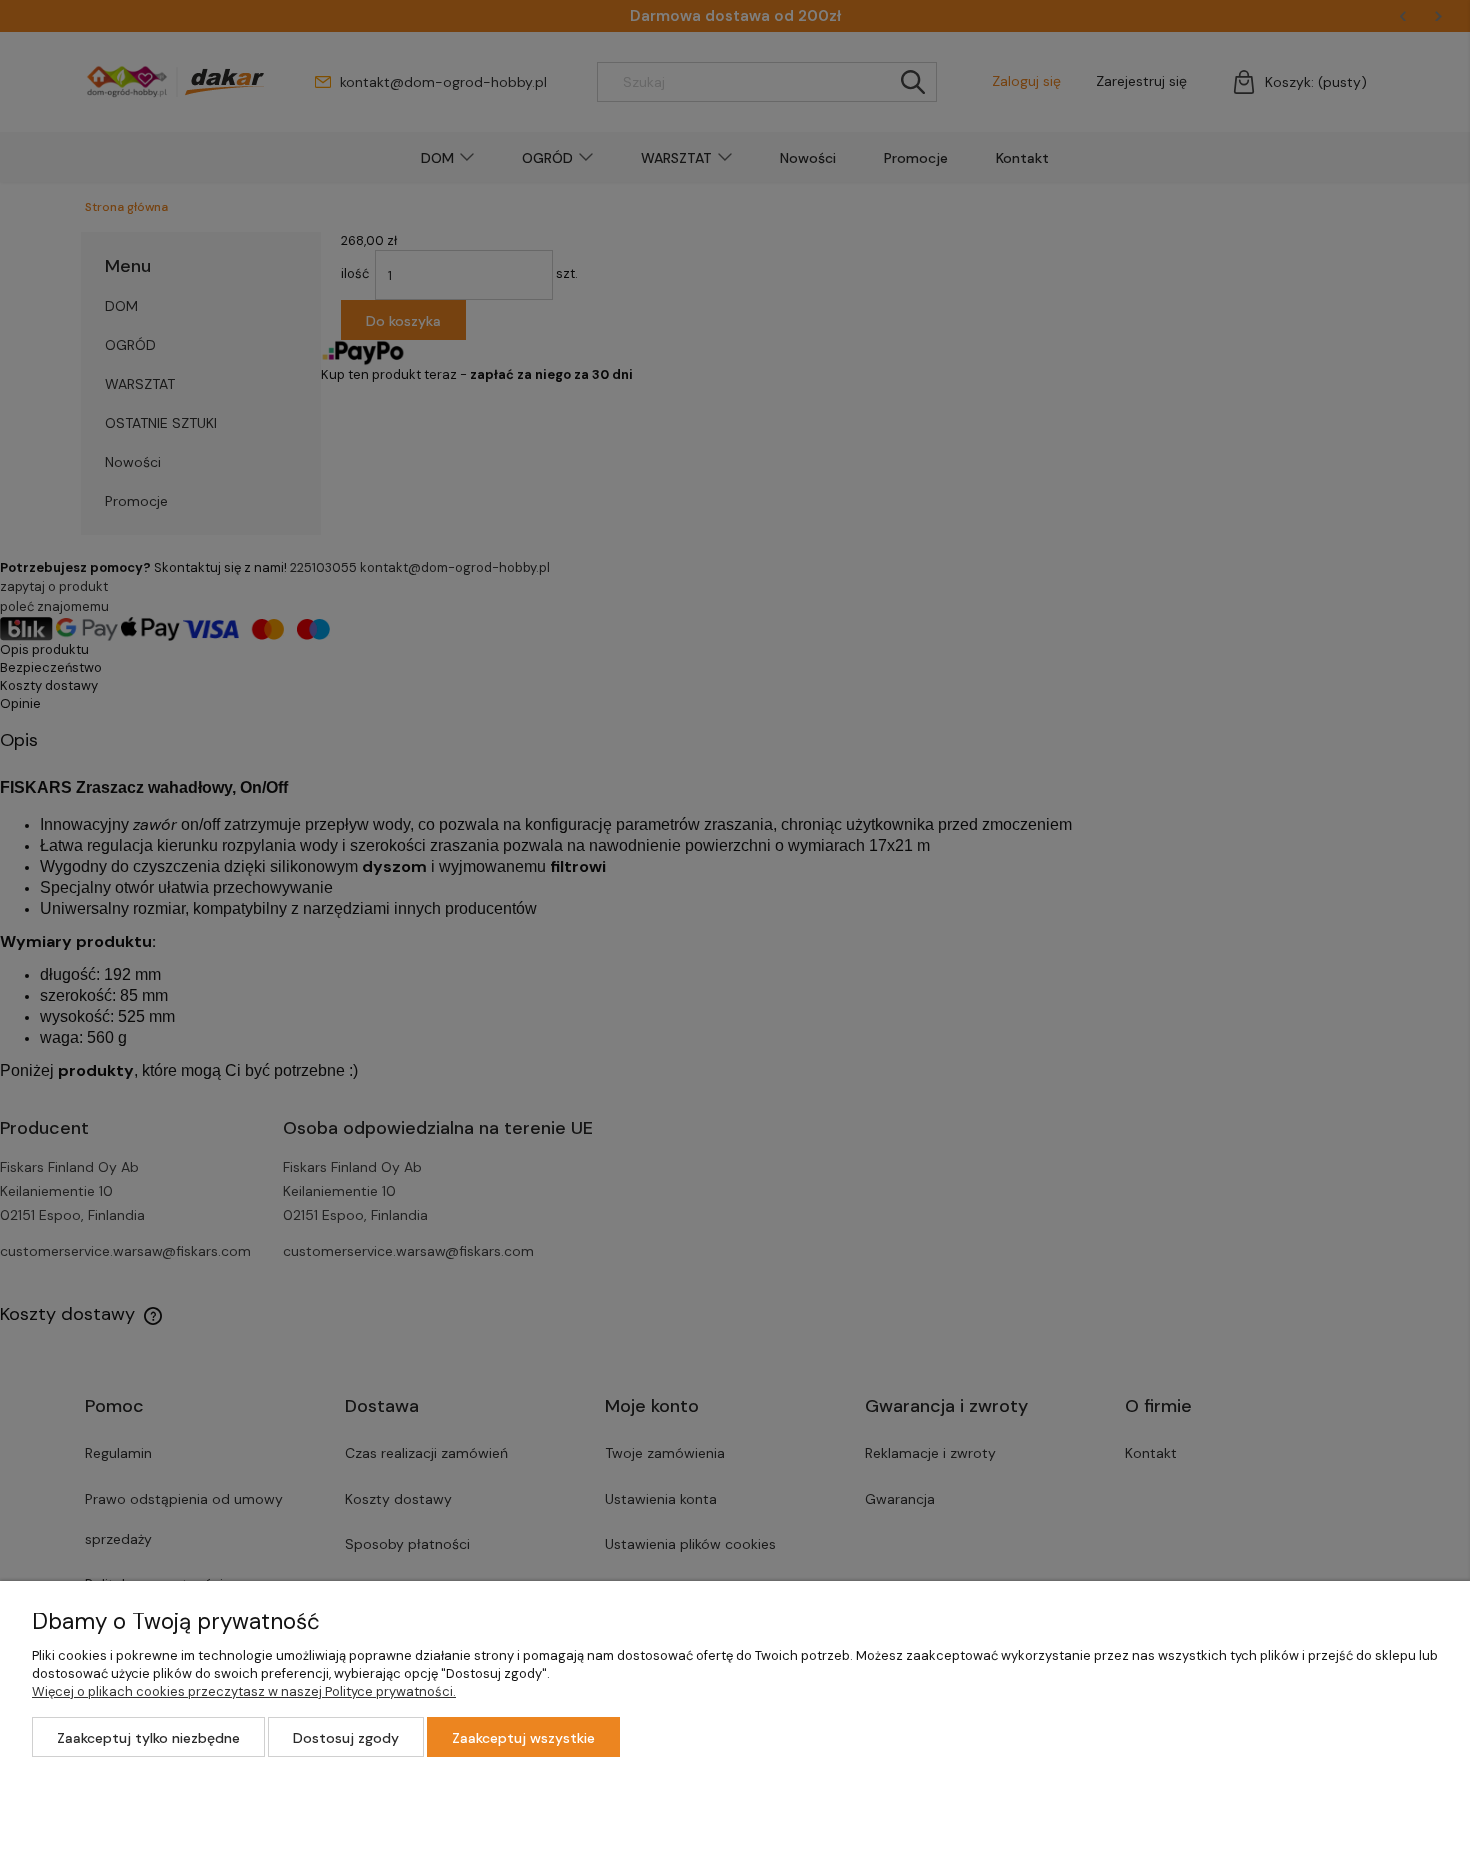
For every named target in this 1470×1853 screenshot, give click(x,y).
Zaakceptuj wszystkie (523, 1738)
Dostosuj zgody (346, 1738)
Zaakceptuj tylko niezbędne (148, 1738)
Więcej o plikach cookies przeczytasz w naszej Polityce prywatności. (244, 1691)
